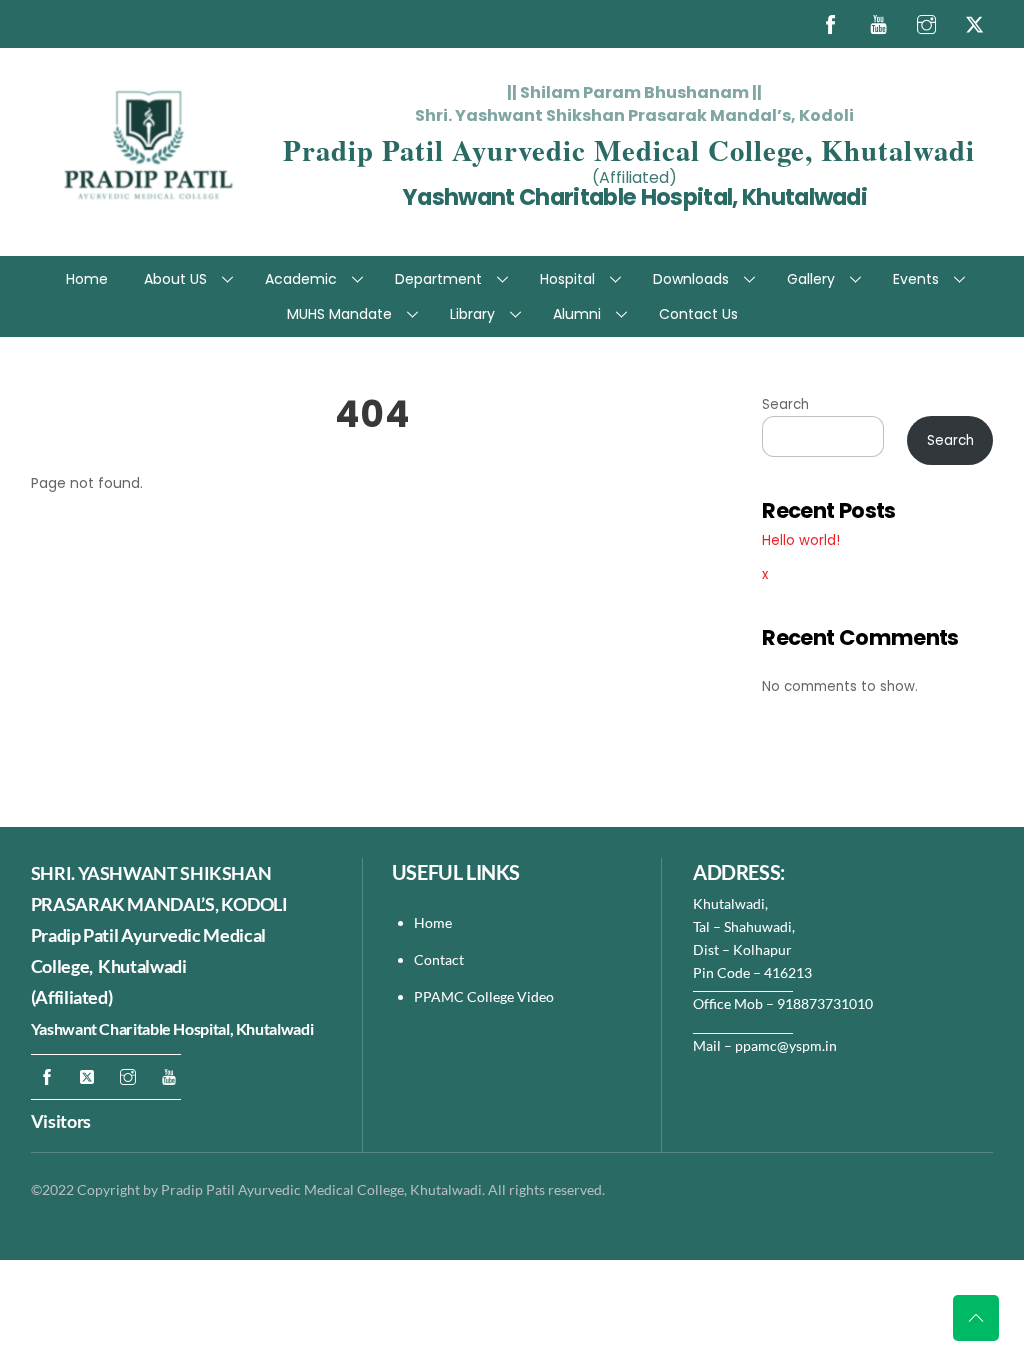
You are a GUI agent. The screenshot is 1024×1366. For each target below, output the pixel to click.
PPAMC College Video (484, 996)
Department (438, 279)
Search (785, 404)
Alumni (577, 314)
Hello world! (801, 540)
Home (87, 279)
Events (916, 279)
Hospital (567, 279)
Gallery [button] (811, 279)
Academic (301, 279)
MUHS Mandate (339, 314)
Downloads (691, 279)
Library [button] (472, 314)
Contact (440, 959)
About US (175, 279)
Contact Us (698, 314)
